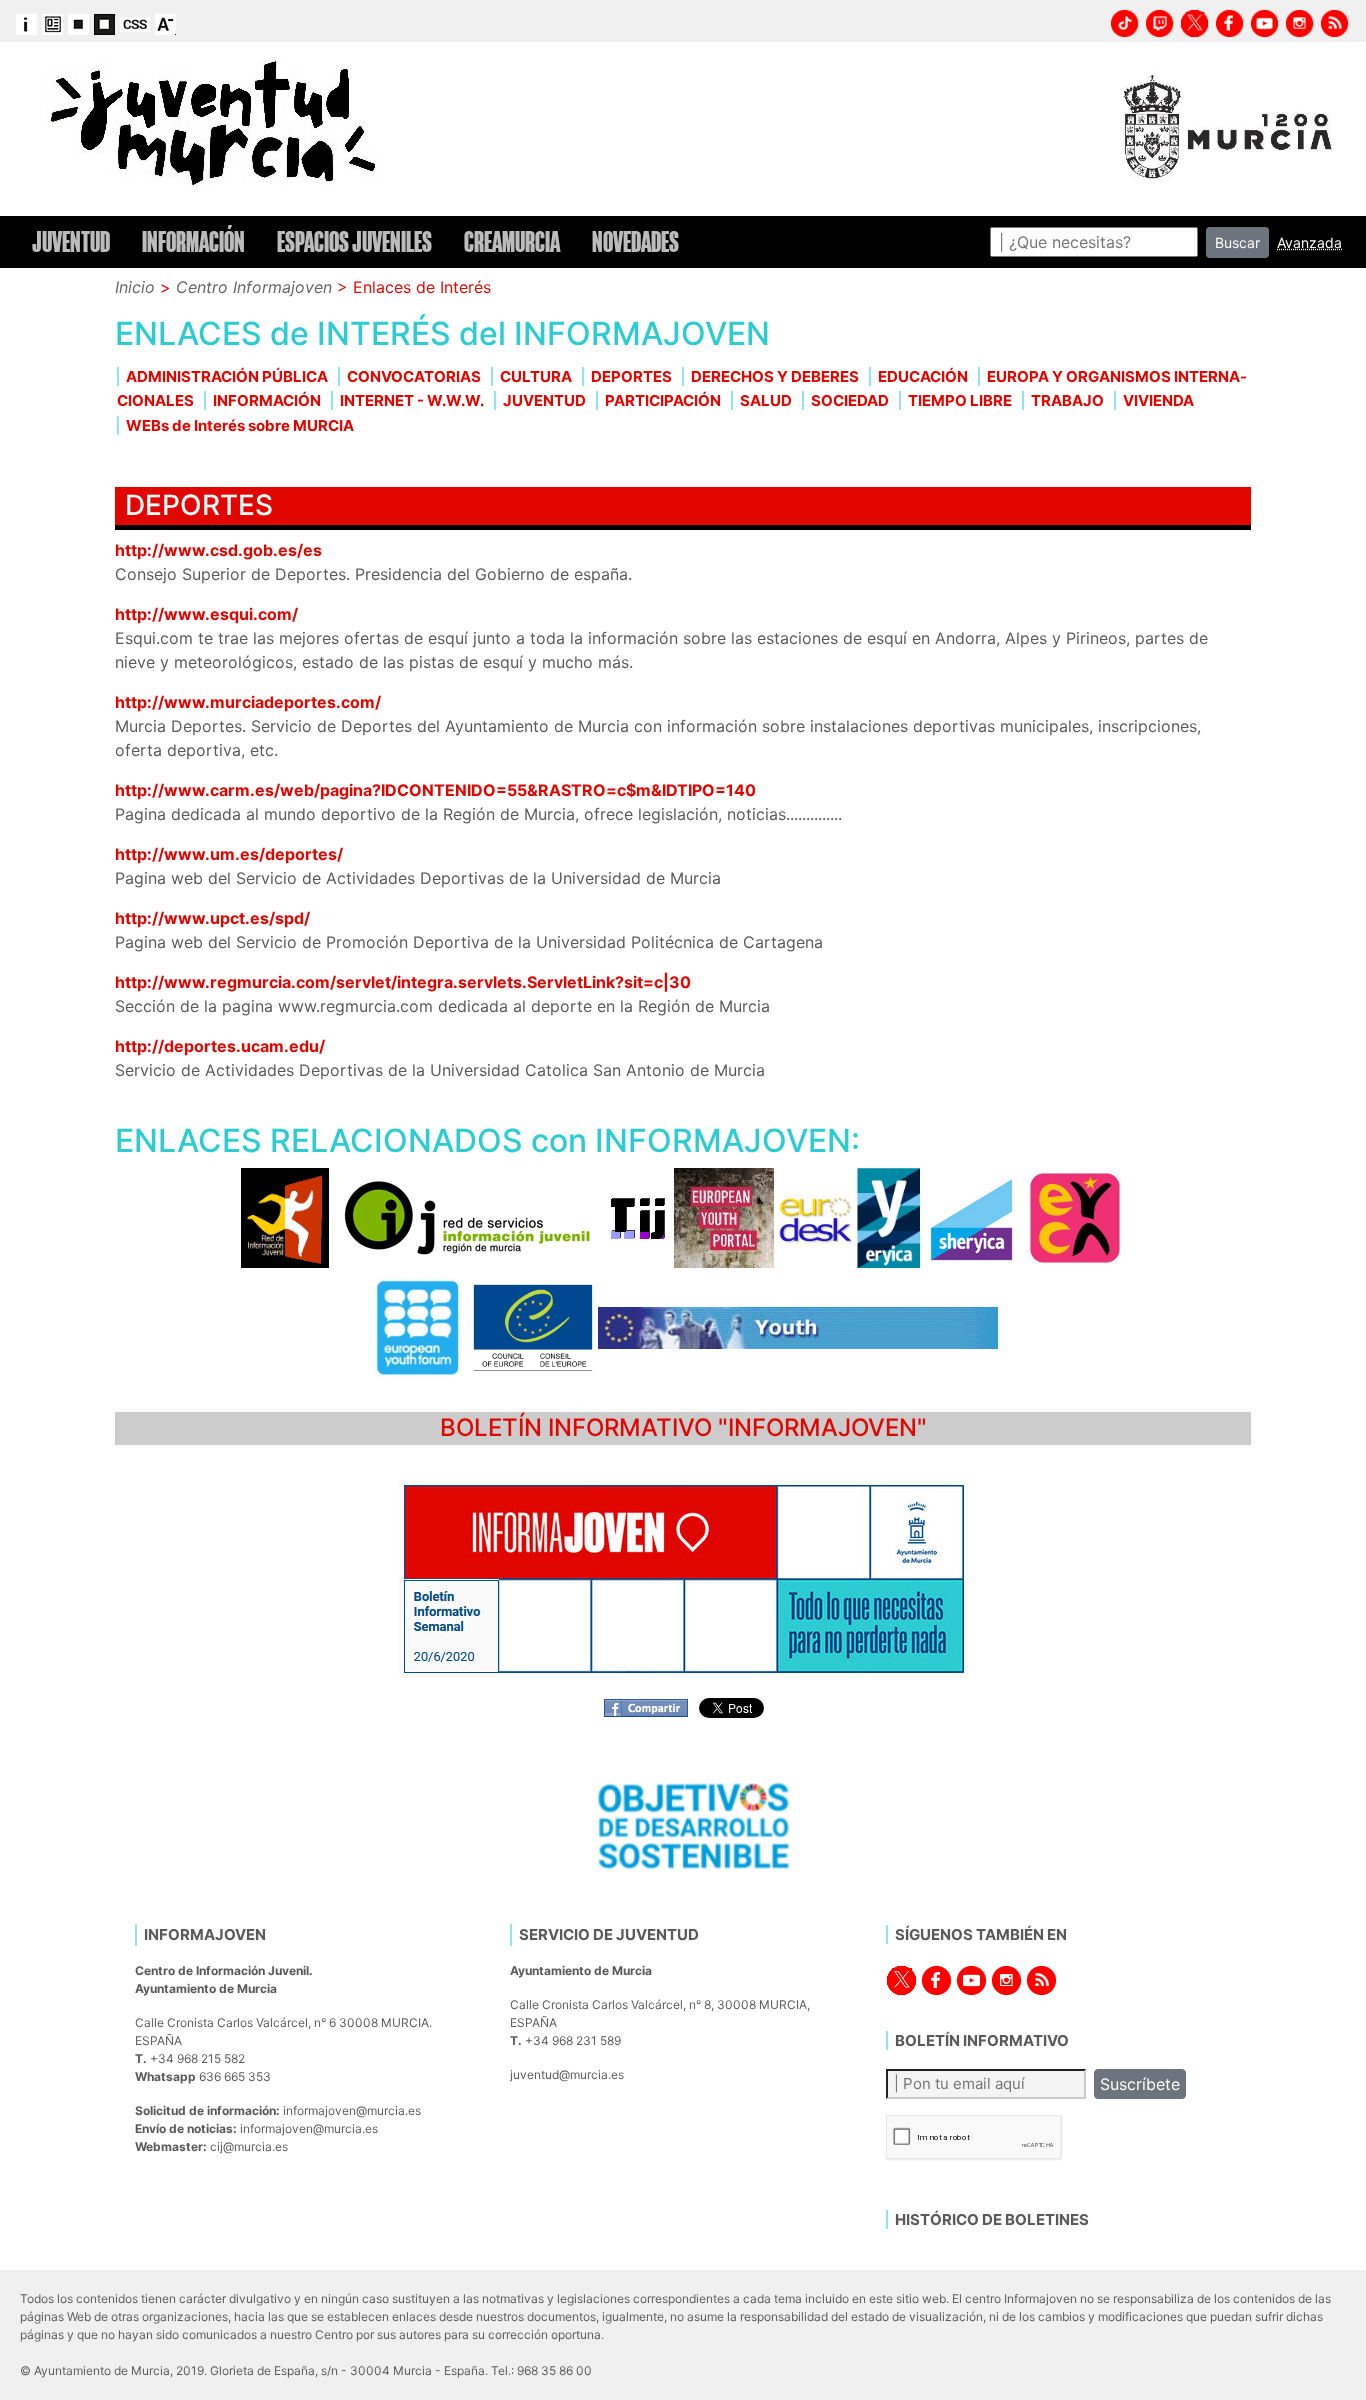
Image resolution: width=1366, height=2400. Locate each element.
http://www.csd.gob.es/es (218, 550)
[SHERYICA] (972, 1217)
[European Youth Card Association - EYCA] (1075, 1217)
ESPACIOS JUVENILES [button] (354, 242)
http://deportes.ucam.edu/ (220, 1046)
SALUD (766, 400)
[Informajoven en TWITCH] (1160, 21)
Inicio (135, 287)
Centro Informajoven (254, 287)
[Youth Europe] (798, 1327)
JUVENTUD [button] (71, 242)
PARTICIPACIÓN (663, 400)
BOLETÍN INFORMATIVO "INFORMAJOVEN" (683, 1427)
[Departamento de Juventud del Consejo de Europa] (533, 1327)
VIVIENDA (1158, 400)
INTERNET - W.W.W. (412, 400)
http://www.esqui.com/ (206, 614)
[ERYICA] (888, 1217)
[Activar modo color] (52, 23)
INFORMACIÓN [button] (193, 242)
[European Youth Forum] (418, 1327)
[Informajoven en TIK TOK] (1125, 21)
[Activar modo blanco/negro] (78, 23)
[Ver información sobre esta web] (26, 23)
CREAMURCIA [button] (512, 242)
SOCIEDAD (850, 400)
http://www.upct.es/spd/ (212, 918)
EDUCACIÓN (923, 376)
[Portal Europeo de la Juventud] (724, 1217)
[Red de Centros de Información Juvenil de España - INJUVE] (285, 1217)
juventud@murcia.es (567, 2074)
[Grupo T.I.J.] (639, 1217)
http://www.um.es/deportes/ (229, 854)
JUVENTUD (544, 400)
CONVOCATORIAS (414, 376)
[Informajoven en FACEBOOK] (1230, 21)
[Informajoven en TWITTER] (1195, 21)
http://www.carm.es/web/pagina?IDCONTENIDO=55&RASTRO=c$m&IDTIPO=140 (435, 790)
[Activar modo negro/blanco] (104, 23)
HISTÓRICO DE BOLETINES (992, 2219)
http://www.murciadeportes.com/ (248, 702)
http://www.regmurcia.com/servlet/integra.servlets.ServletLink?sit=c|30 (403, 982)
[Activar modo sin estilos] (135, 23)
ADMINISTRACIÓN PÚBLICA (227, 376)
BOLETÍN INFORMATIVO (982, 2040)
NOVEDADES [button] (635, 242)
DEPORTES (631, 376)
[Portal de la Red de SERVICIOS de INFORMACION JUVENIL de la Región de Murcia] (469, 1217)
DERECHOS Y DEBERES (775, 376)
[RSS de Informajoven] (1335, 21)
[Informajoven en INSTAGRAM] (1300, 21)
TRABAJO (1067, 400)
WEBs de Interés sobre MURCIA (240, 425)
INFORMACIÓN (267, 400)
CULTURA (536, 376)
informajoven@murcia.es (352, 2110)
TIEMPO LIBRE (960, 400)
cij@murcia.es (249, 2146)
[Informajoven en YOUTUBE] (1265, 21)
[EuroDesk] (815, 1217)
